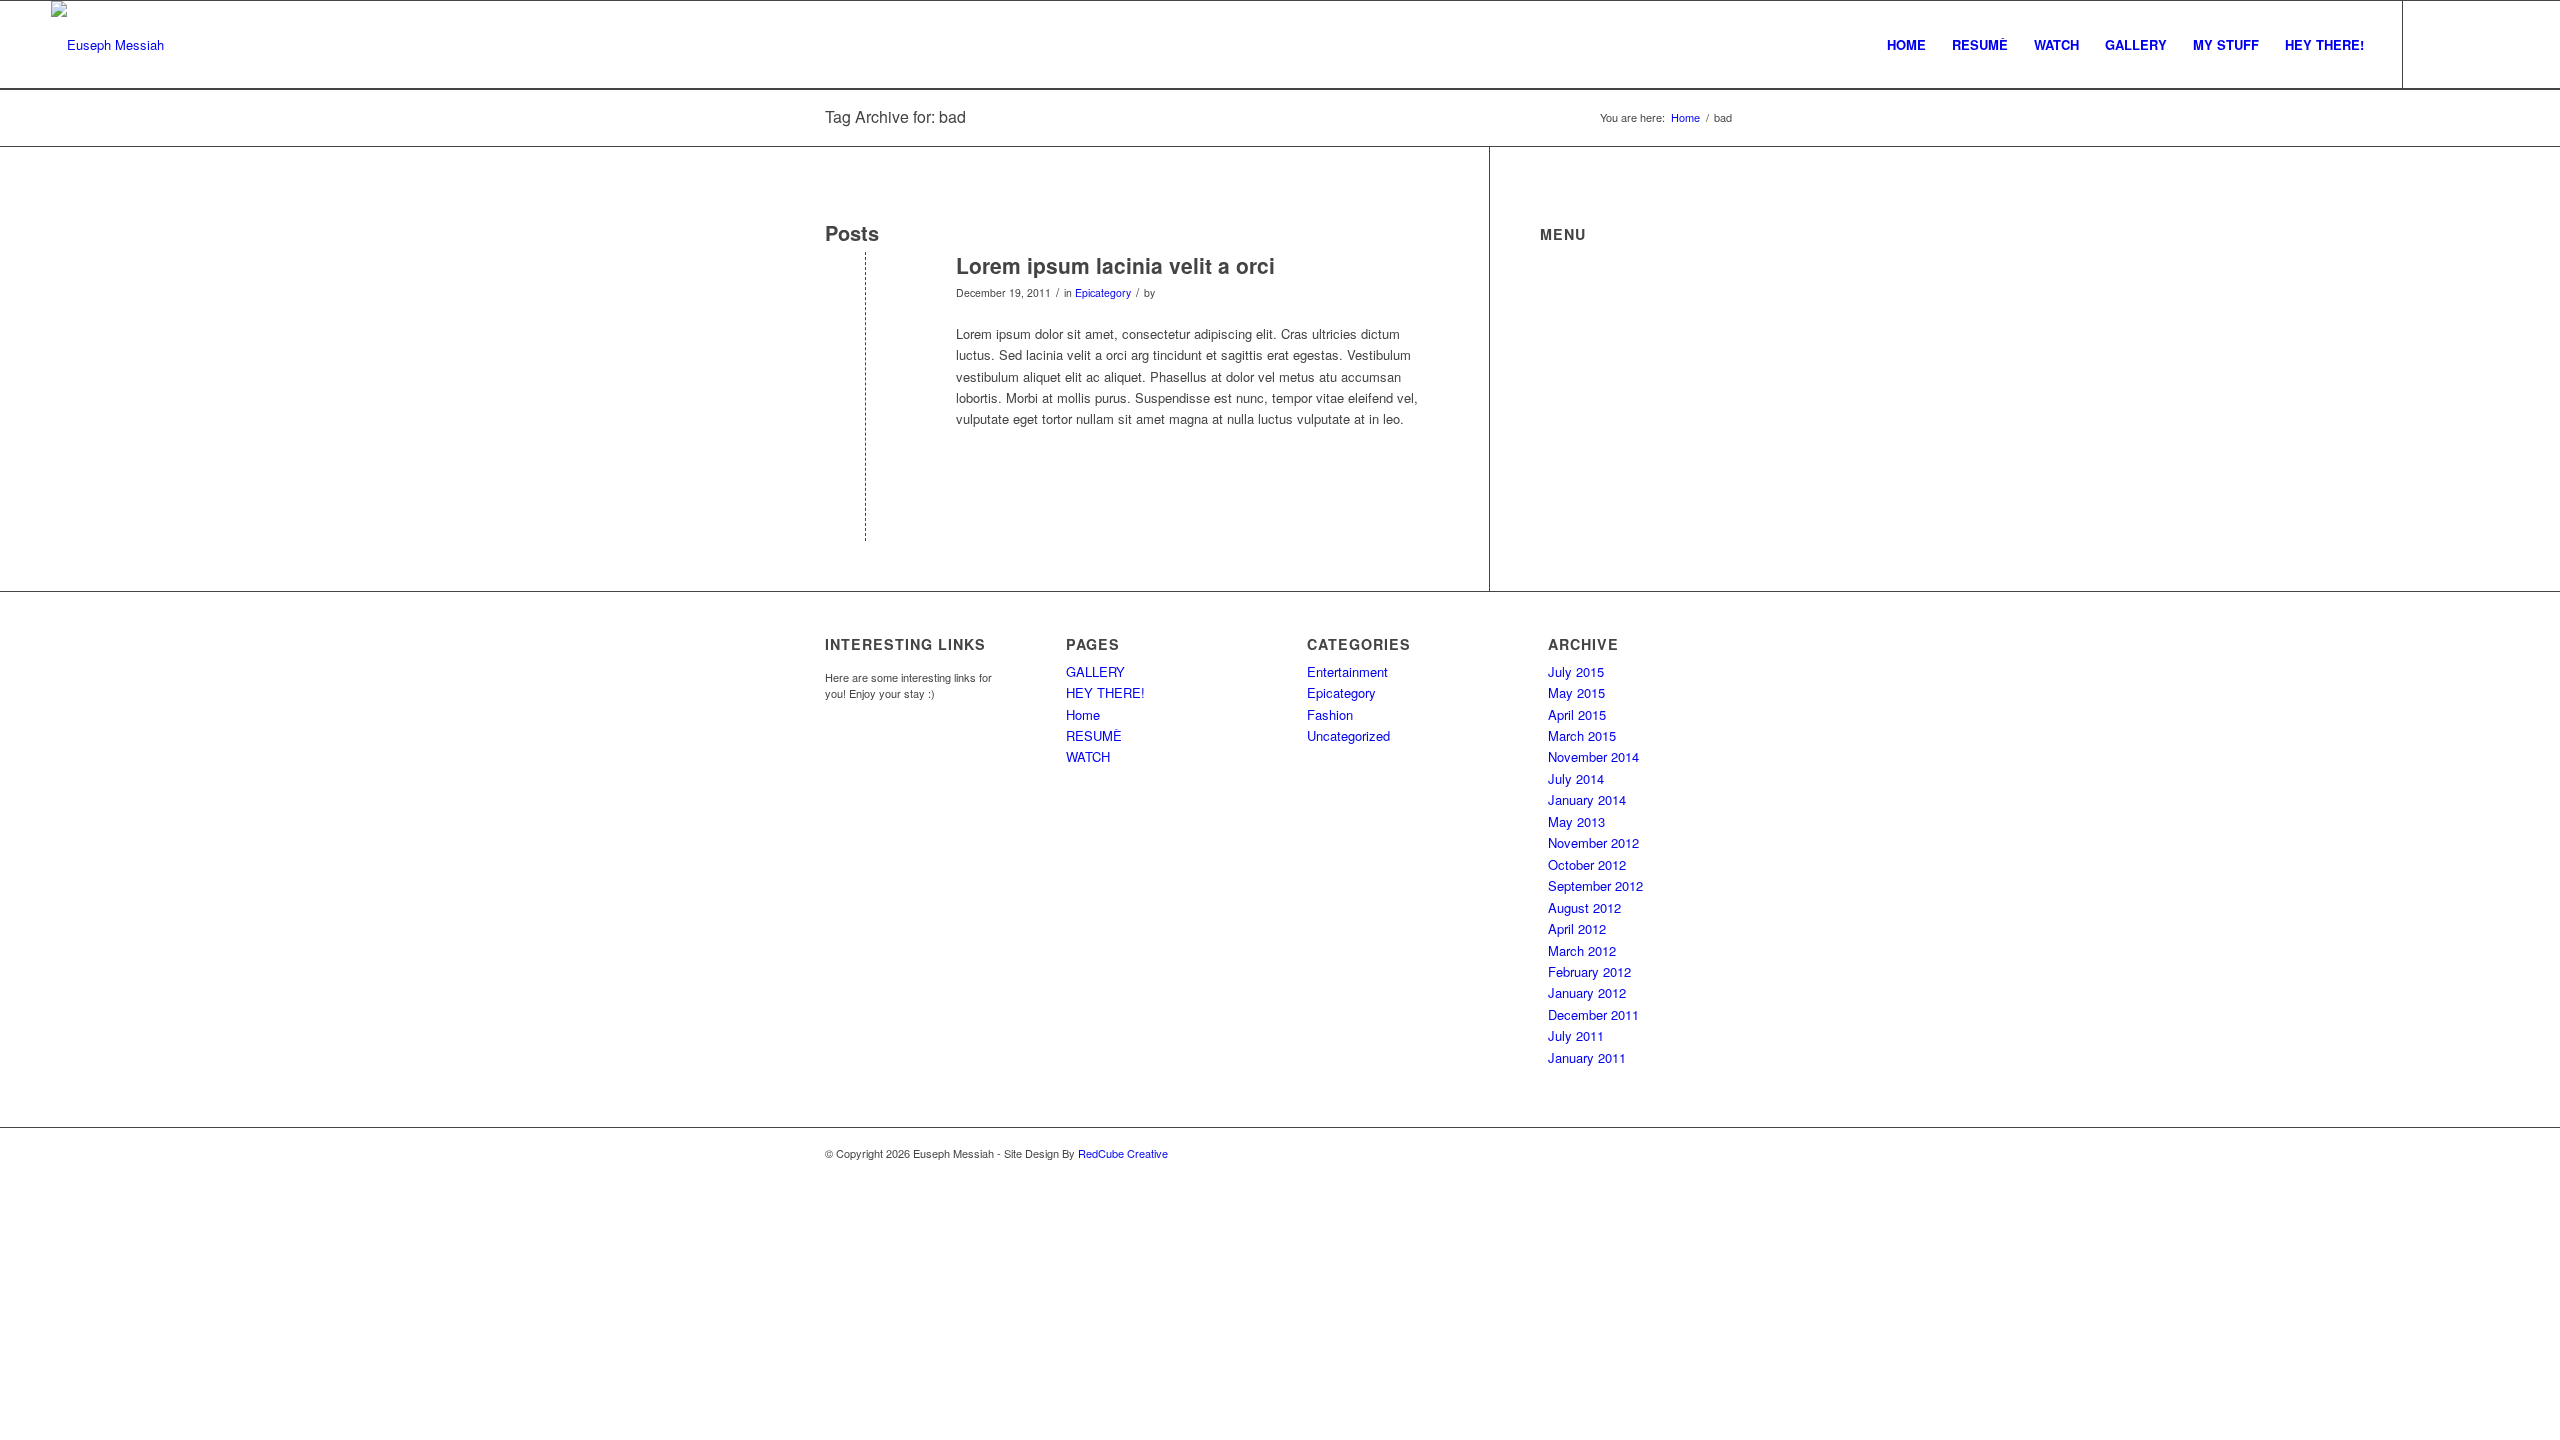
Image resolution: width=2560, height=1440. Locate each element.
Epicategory (1103, 292)
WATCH (1088, 756)
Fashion (1330, 714)
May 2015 (1576, 692)
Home (1083, 714)
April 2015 (1577, 714)
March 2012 (1582, 950)
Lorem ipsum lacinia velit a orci (1115, 265)
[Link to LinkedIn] (2494, 44)
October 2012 (1587, 864)
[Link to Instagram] (2464, 44)
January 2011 (1587, 1057)
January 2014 (1587, 799)
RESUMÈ (1094, 735)
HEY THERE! (1105, 692)
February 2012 (1589, 971)
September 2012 (1595, 885)
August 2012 (1584, 907)
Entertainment (1347, 671)
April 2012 (1577, 928)
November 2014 (1593, 756)
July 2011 (1576, 1035)
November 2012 (1593, 842)
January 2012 (1587, 992)
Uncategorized (1348, 735)
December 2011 (1593, 1014)
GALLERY (1095, 671)
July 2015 (1576, 671)
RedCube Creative (1123, 1153)
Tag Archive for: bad (895, 116)
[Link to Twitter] (2434, 44)
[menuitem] (1906, 45)
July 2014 (1576, 778)
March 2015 (1582, 735)
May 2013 (1576, 821)
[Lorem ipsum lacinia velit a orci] (865, 298)
